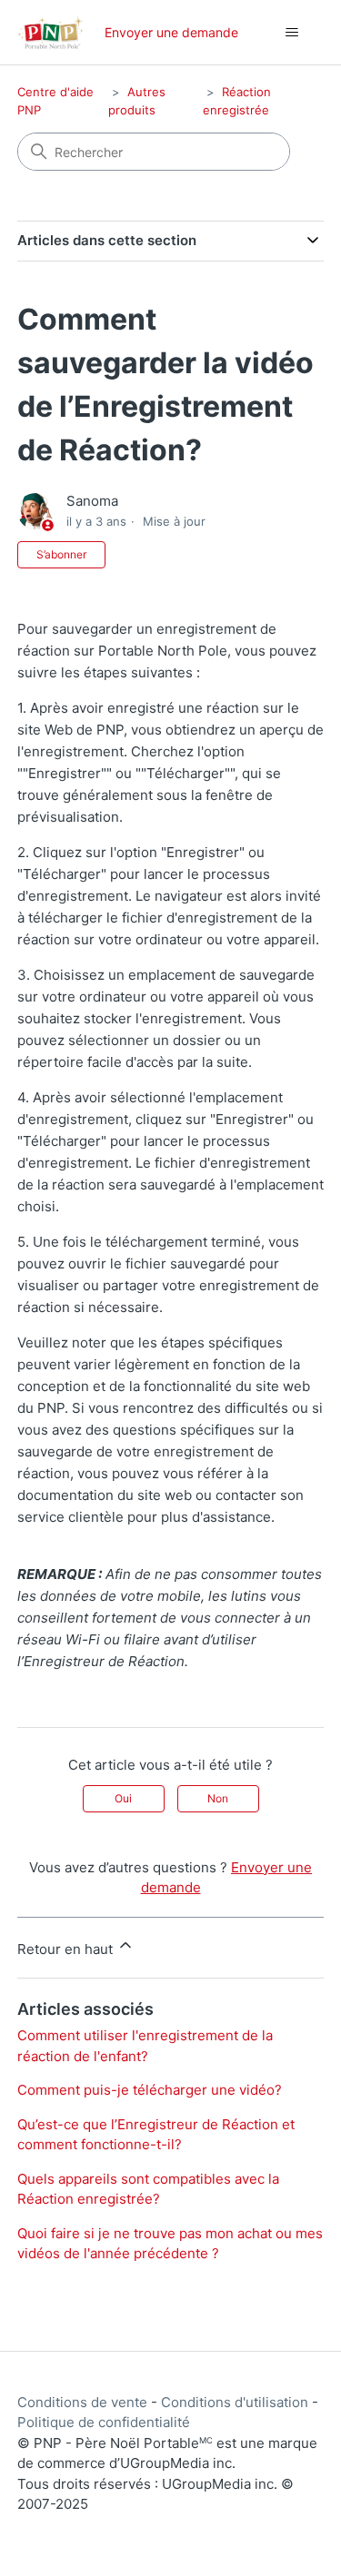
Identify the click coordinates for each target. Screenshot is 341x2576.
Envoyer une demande (171, 32)
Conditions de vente (82, 2402)
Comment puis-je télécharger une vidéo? (150, 2090)
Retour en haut (67, 1949)
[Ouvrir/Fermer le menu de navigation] (291, 33)
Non (218, 1798)
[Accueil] (50, 32)
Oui (123, 1798)
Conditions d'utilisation (235, 2402)
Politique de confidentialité (104, 2422)
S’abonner (61, 554)
